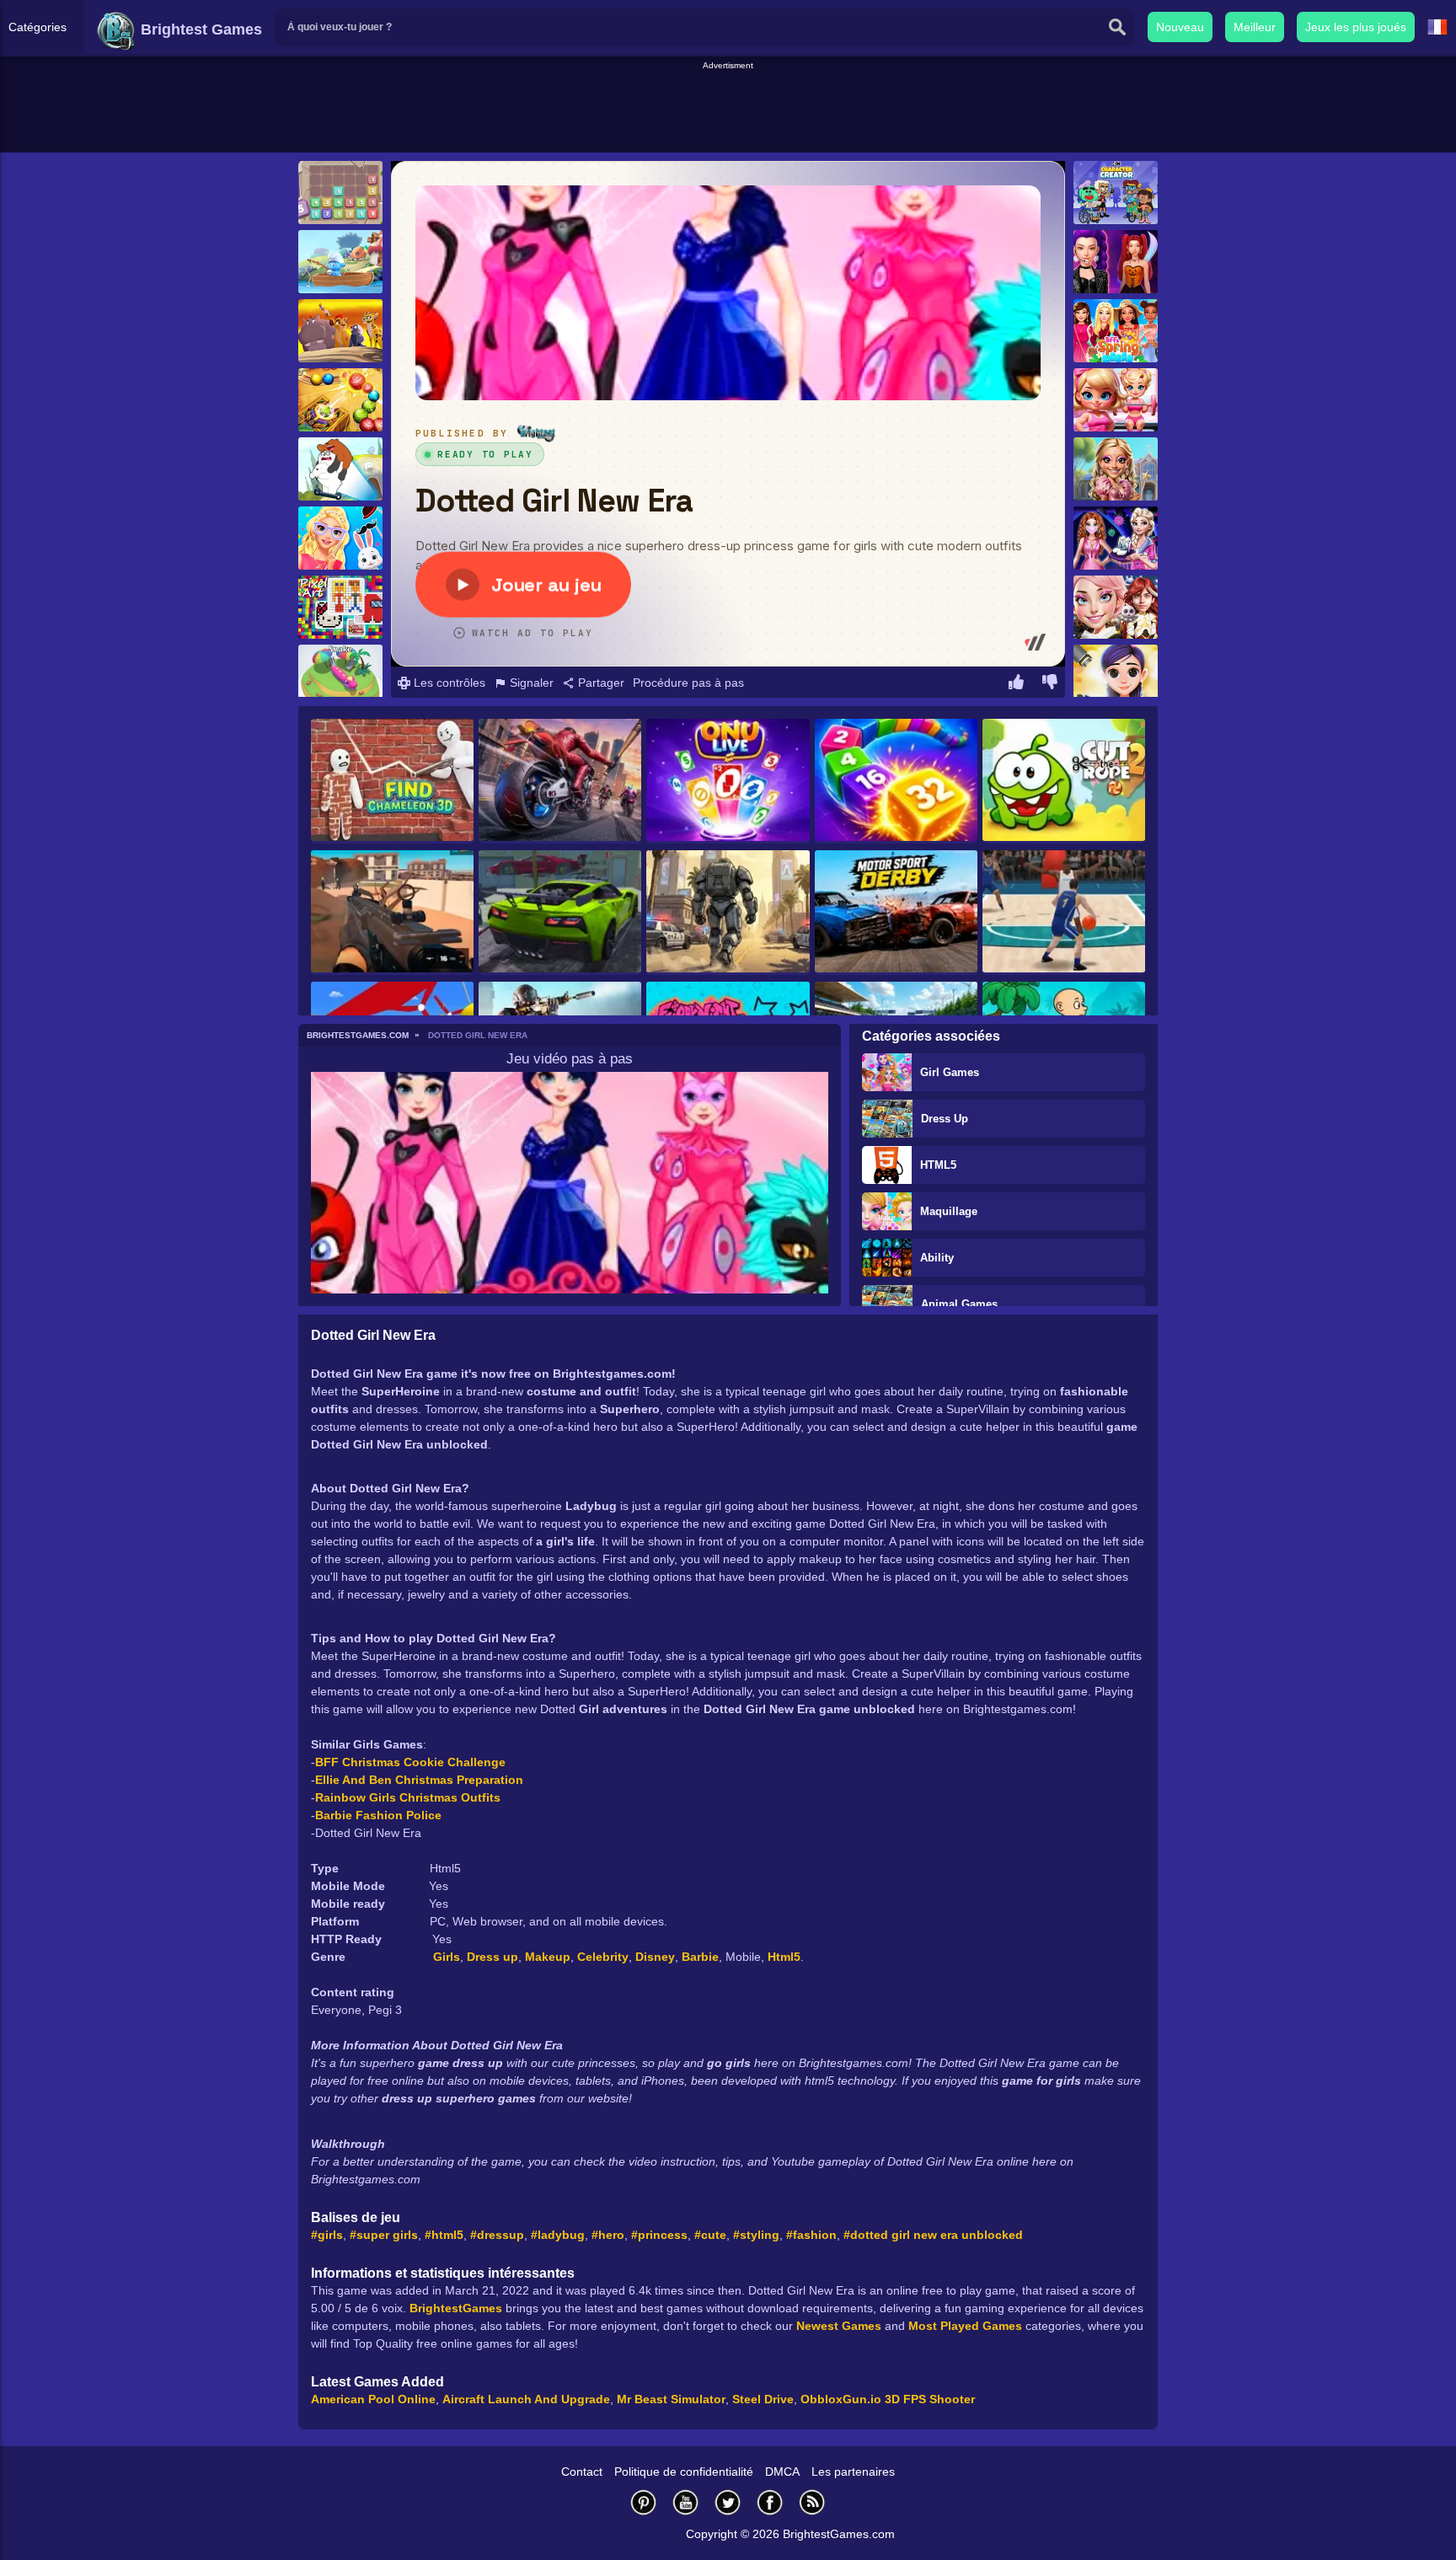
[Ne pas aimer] (1050, 684)
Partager (600, 683)
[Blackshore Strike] (392, 913)
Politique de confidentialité (684, 2472)
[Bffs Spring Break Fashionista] (1116, 331)
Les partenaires (853, 2472)
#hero (608, 2235)
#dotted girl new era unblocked (933, 2235)
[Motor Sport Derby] (896, 913)
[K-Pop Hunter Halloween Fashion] (1116, 262)
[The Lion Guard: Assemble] (340, 331)
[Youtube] (686, 2502)
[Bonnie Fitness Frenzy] (1116, 400)
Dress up (492, 1957)
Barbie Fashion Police (378, 1815)
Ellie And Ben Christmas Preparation (419, 1780)
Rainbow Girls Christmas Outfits (408, 1797)
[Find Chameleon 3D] (392, 781)
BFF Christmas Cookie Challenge (410, 1762)
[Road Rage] (560, 781)
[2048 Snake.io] (896, 781)
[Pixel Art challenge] (340, 607)
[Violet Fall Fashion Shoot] (1116, 676)
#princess (659, 2235)
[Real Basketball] (1064, 913)
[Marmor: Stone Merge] (340, 193)
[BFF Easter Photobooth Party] (340, 538)
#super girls (384, 2235)
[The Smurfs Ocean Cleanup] (340, 262)
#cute (710, 2235)
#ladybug (558, 2235)
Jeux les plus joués (1356, 27)
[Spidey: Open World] (728, 913)
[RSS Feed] (812, 2502)
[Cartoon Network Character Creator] (1116, 193)
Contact (582, 2472)
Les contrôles (448, 683)
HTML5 (938, 1165)
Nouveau (1180, 27)
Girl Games (950, 1072)
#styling (756, 2235)
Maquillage (949, 1211)
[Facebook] (770, 2502)
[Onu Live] (728, 781)
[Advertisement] (728, 110)
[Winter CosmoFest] (1116, 607)
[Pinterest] (644, 2502)
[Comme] (1016, 684)
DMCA (782, 2472)
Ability (937, 1258)
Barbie (700, 1957)
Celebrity (603, 1957)
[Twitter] (728, 2502)
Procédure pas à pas (688, 683)
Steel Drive (763, 2399)
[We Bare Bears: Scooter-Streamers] (340, 469)
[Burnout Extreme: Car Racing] (560, 913)
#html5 (444, 2235)
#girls (327, 2235)
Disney (655, 1957)
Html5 (784, 1957)
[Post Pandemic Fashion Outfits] (1116, 538)
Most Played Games (965, 2326)
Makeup (548, 1957)
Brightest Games (199, 29)
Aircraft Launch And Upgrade (526, 2399)
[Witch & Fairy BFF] (1116, 469)
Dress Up (945, 1119)
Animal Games (959, 1304)
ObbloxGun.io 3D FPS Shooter (888, 2399)
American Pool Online (373, 2399)
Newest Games (839, 2326)
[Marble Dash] (340, 400)
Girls (447, 1957)
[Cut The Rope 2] (1064, 781)
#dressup (497, 2235)
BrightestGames (456, 2308)
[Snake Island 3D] (340, 676)
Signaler (530, 683)
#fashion (811, 2235)
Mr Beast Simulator (671, 2399)
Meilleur (1255, 27)
